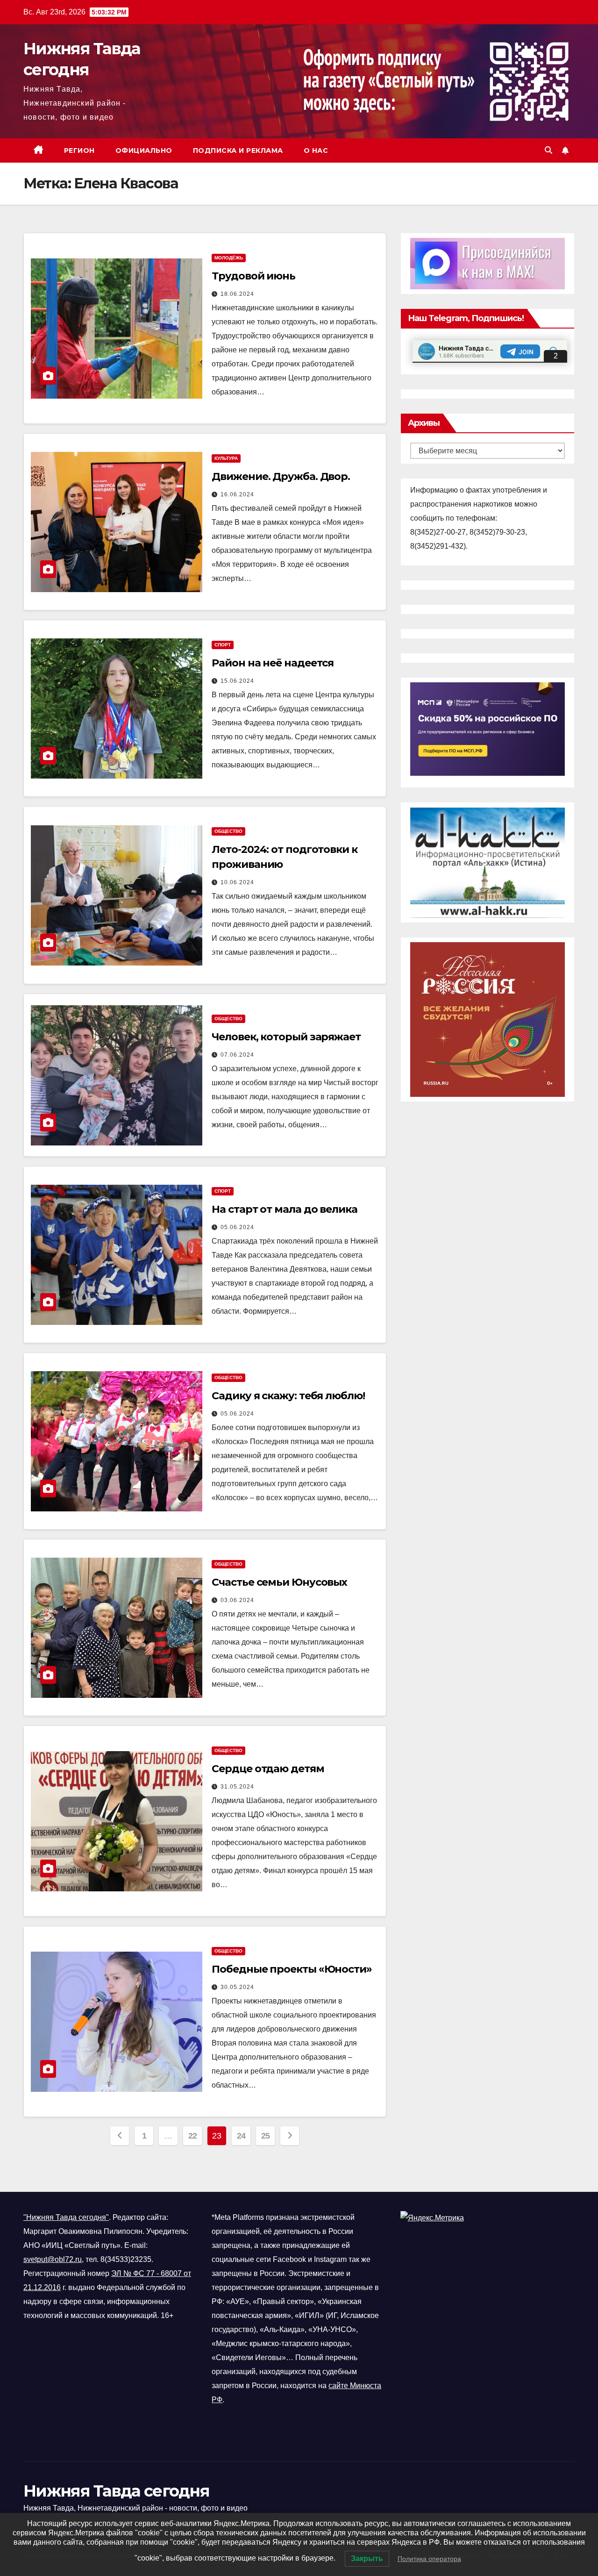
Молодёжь (229, 258)
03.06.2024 (237, 1600)
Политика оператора (429, 2559)
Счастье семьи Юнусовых (279, 1582)
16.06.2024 (237, 494)
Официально (144, 150)
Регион (79, 150)
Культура (226, 458)
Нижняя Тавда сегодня (116, 2491)
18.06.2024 (237, 294)
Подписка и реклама (238, 150)
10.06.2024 (237, 882)
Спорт (223, 645)
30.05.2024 (237, 1987)
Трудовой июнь (253, 276)
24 (241, 2136)
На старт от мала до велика (284, 1209)
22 (193, 2136)
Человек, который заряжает (286, 1037)
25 (266, 2136)
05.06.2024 (237, 1227)
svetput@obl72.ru (53, 2259)
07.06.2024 (237, 1055)
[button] (548, 150)
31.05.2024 (237, 1787)
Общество (228, 831)
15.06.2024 (237, 681)
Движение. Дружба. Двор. (281, 476)
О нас (316, 150)
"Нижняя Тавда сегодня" (66, 2217)
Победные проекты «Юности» (292, 1969)
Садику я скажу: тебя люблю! (288, 1396)
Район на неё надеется (273, 663)
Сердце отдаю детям (268, 1769)
